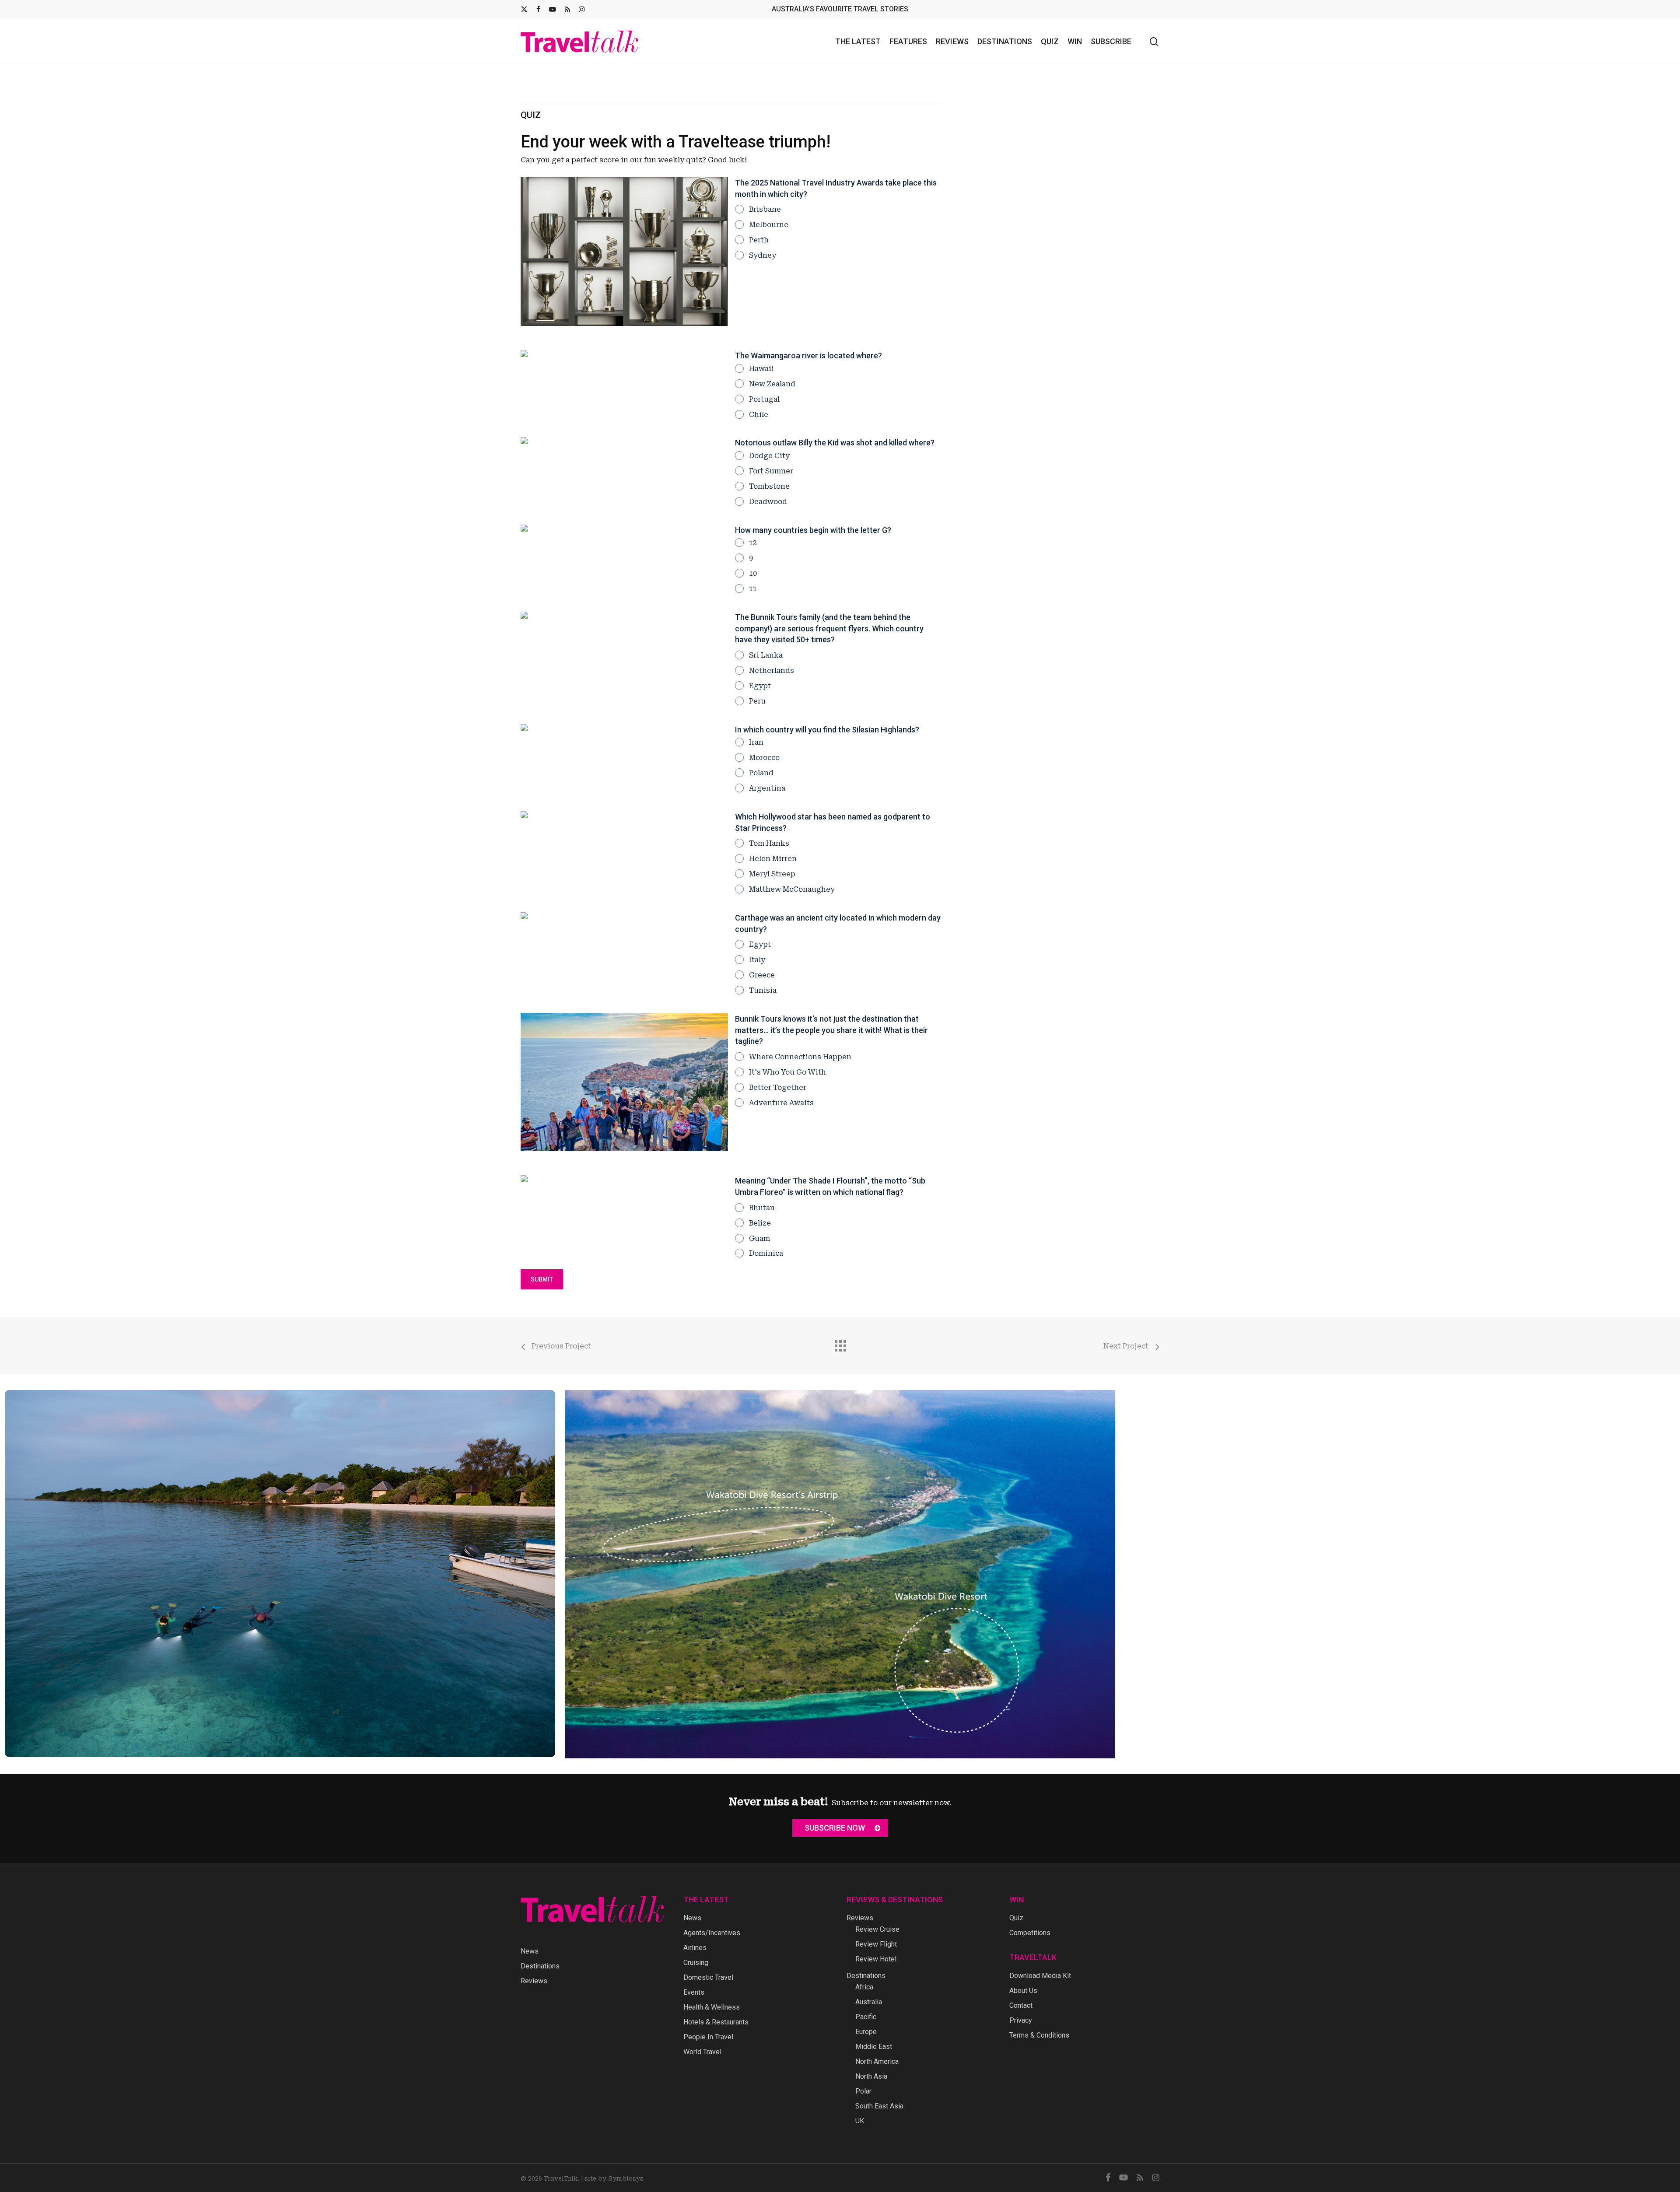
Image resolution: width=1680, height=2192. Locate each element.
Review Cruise (877, 1929)
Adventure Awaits (781, 1103)
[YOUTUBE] (553, 9)
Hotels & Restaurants (716, 2022)
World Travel (702, 2052)
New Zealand (772, 384)
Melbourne (769, 225)
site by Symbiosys (614, 2178)
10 (753, 573)
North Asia (871, 2076)
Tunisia (763, 990)
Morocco (764, 758)
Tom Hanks (769, 843)
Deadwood (768, 502)
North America (877, 2061)
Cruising (696, 1963)
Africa (864, 1987)
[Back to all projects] (840, 1344)
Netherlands (772, 671)
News (530, 1951)
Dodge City (769, 456)
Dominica (766, 1253)
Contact (1021, 2005)
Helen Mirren (773, 859)
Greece (762, 975)
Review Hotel (876, 1959)
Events (694, 1992)
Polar (863, 2091)
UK (860, 2121)
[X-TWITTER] (524, 9)
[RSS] (567, 9)
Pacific (866, 2017)
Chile (759, 415)
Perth (759, 240)
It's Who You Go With (787, 1072)
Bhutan (762, 1208)
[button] (840, 1828)
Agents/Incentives (712, 1933)
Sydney (763, 255)
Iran (756, 742)
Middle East (874, 2047)
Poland (761, 773)
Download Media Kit (1040, 1976)
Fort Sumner (771, 471)
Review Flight (876, 1944)
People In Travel (708, 2037)
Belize (760, 1223)
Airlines (695, 1948)
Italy (757, 960)
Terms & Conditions (1039, 2035)
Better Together (778, 1087)
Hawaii (761, 369)
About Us (1023, 1991)
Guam (759, 1238)
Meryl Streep (772, 874)
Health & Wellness (712, 2007)
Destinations (540, 1966)
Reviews (534, 1981)
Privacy (1021, 2020)
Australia (869, 2002)
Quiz (1016, 1918)
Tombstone (769, 486)
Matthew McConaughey (792, 889)
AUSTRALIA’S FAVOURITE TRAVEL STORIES (840, 9)
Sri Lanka (766, 655)
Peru (757, 701)
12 (753, 543)
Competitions (1030, 1933)
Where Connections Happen (800, 1057)
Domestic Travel (708, 1977)
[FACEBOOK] (538, 9)
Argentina (767, 788)
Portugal (764, 399)
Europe (866, 2032)
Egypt (760, 686)
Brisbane (765, 209)
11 (753, 589)
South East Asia (879, 2106)
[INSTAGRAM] (582, 9)
